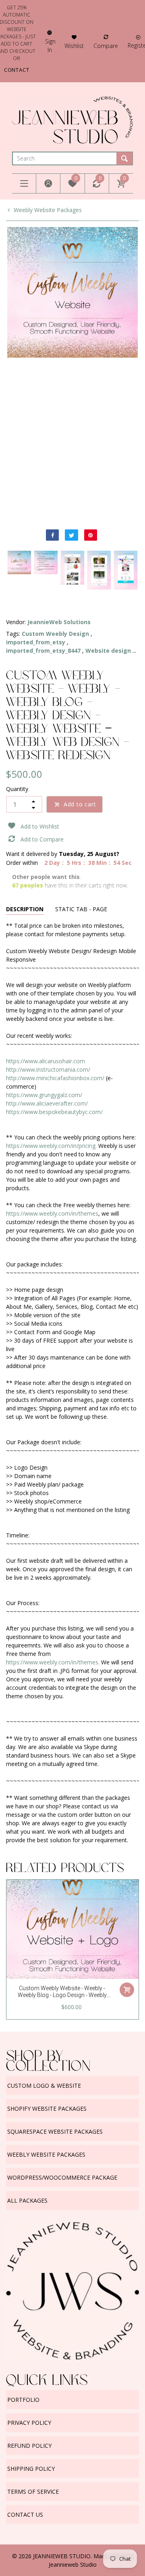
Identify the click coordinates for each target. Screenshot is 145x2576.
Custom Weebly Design (55, 634)
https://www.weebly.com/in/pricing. (51, 1146)
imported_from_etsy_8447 (43, 651)
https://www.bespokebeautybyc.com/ (54, 1112)
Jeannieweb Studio (73, 2565)
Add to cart (80, 804)
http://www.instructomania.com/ (48, 1069)
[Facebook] (52, 535)
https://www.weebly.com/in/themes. (53, 1662)
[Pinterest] (91, 535)
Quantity (17, 789)
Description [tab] (25, 909)
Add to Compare (42, 839)
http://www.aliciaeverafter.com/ (47, 1103)
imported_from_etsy (36, 642)
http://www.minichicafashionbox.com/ (55, 1078)
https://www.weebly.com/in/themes (52, 1213)
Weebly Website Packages (48, 210)
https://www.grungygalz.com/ (44, 1095)
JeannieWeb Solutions (59, 622)
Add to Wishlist (40, 826)
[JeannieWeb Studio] (72, 119)
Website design (108, 651)
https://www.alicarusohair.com (46, 1061)
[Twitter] (71, 535)
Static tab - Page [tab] (81, 909)
